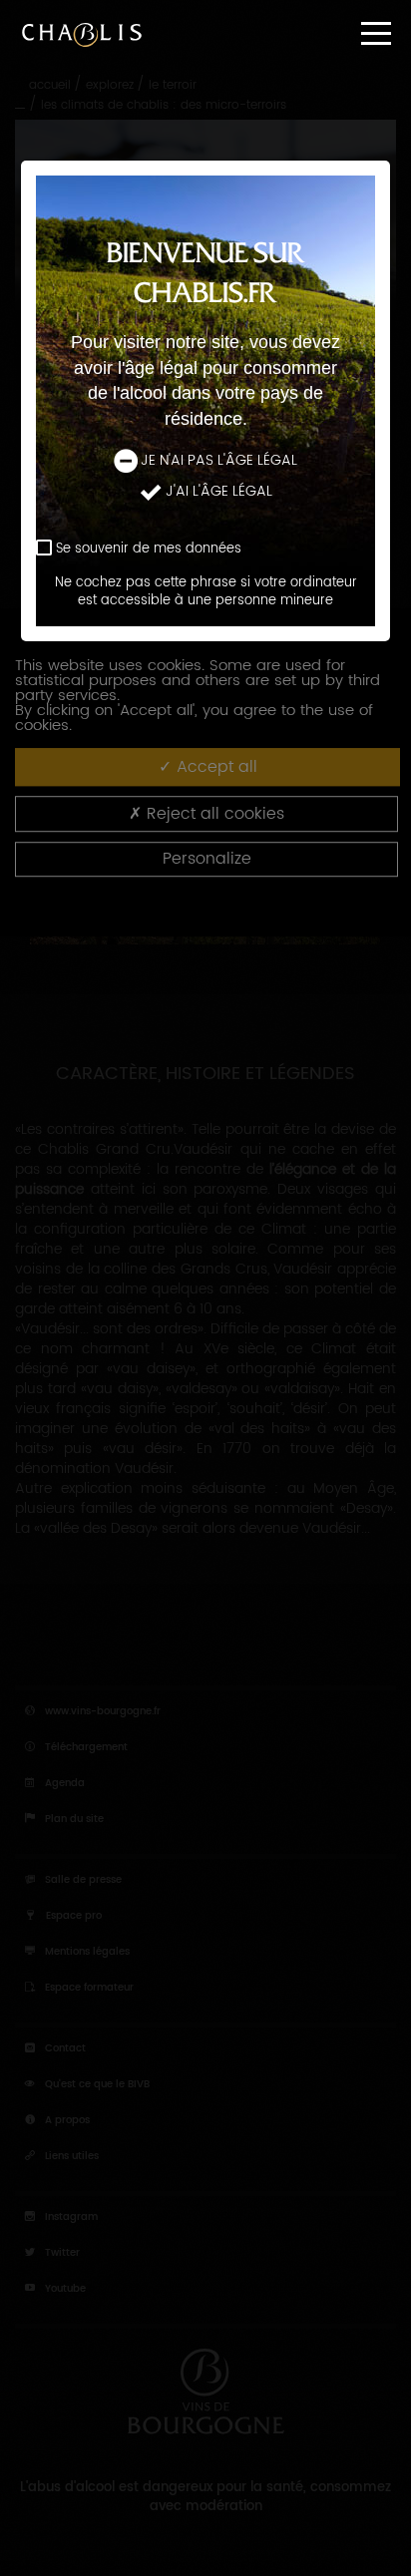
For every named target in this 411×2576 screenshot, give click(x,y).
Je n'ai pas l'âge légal (219, 461)
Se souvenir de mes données (149, 549)
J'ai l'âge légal (219, 492)
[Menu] (376, 33)
